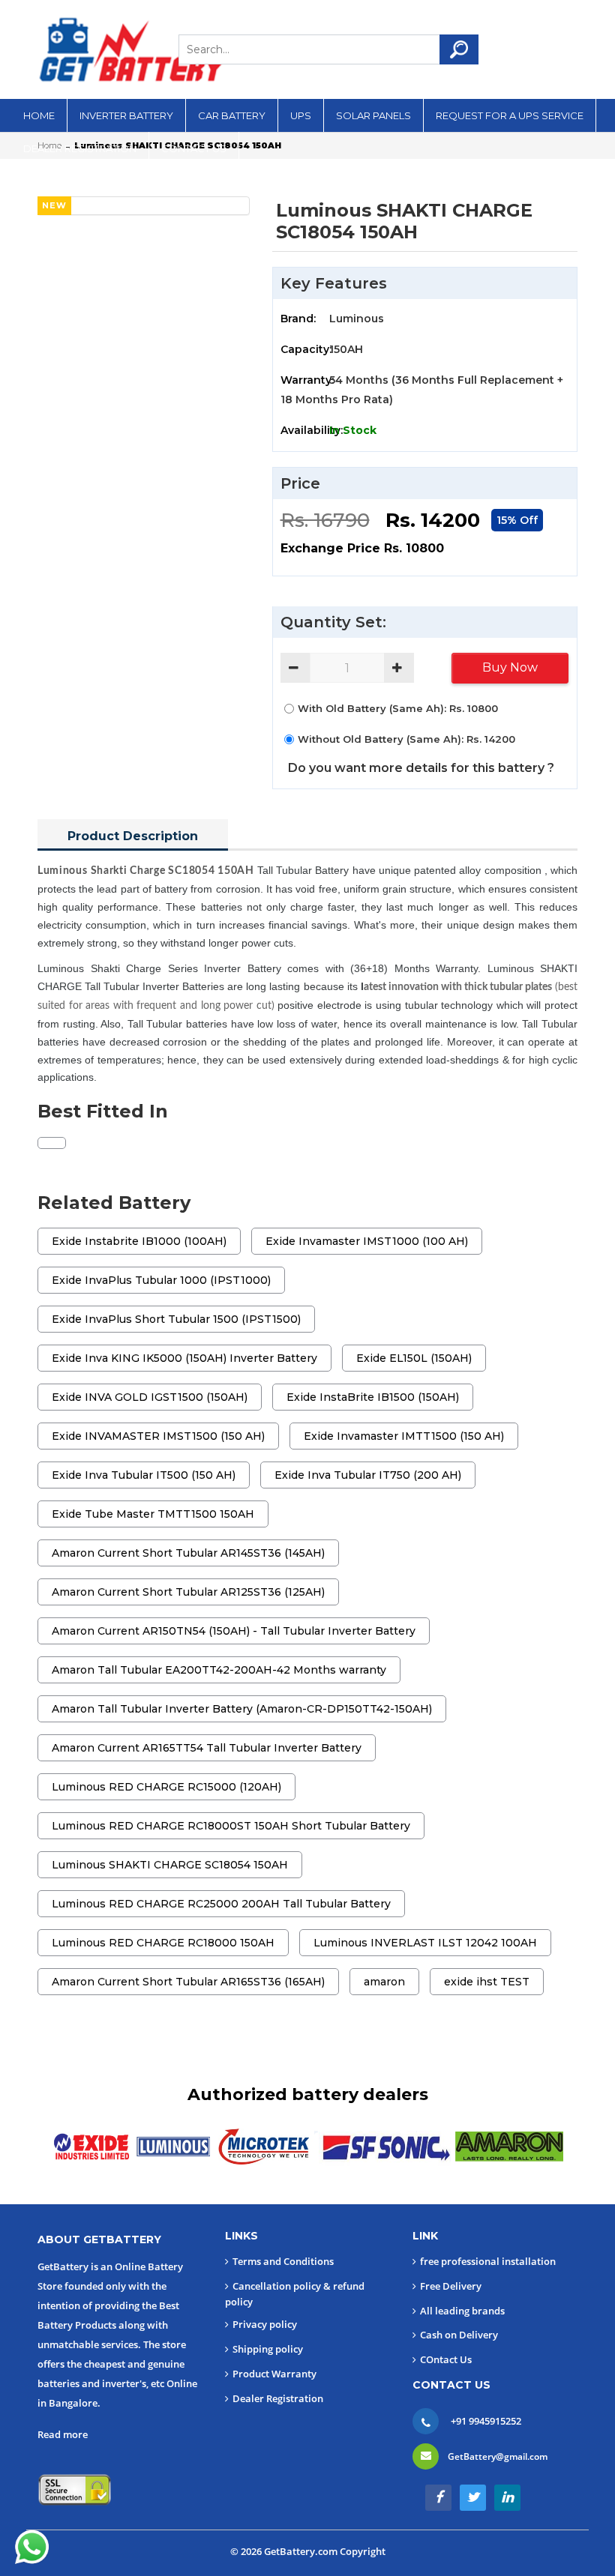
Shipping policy (268, 2349)
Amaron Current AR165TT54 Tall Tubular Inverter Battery (207, 1748)
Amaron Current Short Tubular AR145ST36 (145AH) (188, 1553)
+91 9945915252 (486, 2421)
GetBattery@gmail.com (498, 2456)
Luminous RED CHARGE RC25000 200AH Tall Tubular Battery (221, 1904)
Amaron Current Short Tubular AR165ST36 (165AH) (188, 1982)
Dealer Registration (278, 2398)
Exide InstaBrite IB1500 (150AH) (373, 1397)
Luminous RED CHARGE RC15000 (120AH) (166, 1787)
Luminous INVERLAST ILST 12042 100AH (425, 1943)
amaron (384, 1982)
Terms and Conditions (283, 2261)
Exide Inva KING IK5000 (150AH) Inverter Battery (184, 1358)
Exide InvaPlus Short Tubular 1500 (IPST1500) (176, 1319)
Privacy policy (265, 2324)
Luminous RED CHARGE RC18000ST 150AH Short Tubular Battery (231, 1826)
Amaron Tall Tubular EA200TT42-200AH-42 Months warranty (219, 1670)
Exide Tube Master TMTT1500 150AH (153, 1514)
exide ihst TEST (487, 1982)
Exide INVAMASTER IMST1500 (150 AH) (158, 1436)
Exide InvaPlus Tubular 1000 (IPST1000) (161, 1280)
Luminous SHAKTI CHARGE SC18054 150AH (170, 1865)
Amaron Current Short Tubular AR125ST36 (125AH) (188, 1592)
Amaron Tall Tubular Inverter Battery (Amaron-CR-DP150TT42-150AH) (242, 1709)
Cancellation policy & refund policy (295, 2294)
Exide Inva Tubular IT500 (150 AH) (144, 1475)
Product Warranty (274, 2374)
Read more (63, 2434)
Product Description (133, 836)
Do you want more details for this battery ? (421, 768)
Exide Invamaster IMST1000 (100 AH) (367, 1241)
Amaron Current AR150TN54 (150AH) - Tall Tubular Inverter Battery (234, 1631)
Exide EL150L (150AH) (414, 1358)
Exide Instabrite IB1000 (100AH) (139, 1241)
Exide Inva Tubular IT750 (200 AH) (368, 1475)
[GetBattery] (131, 49)
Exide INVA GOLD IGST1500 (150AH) (150, 1397)
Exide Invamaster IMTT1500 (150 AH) (404, 1436)
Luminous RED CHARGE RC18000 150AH (163, 1943)
